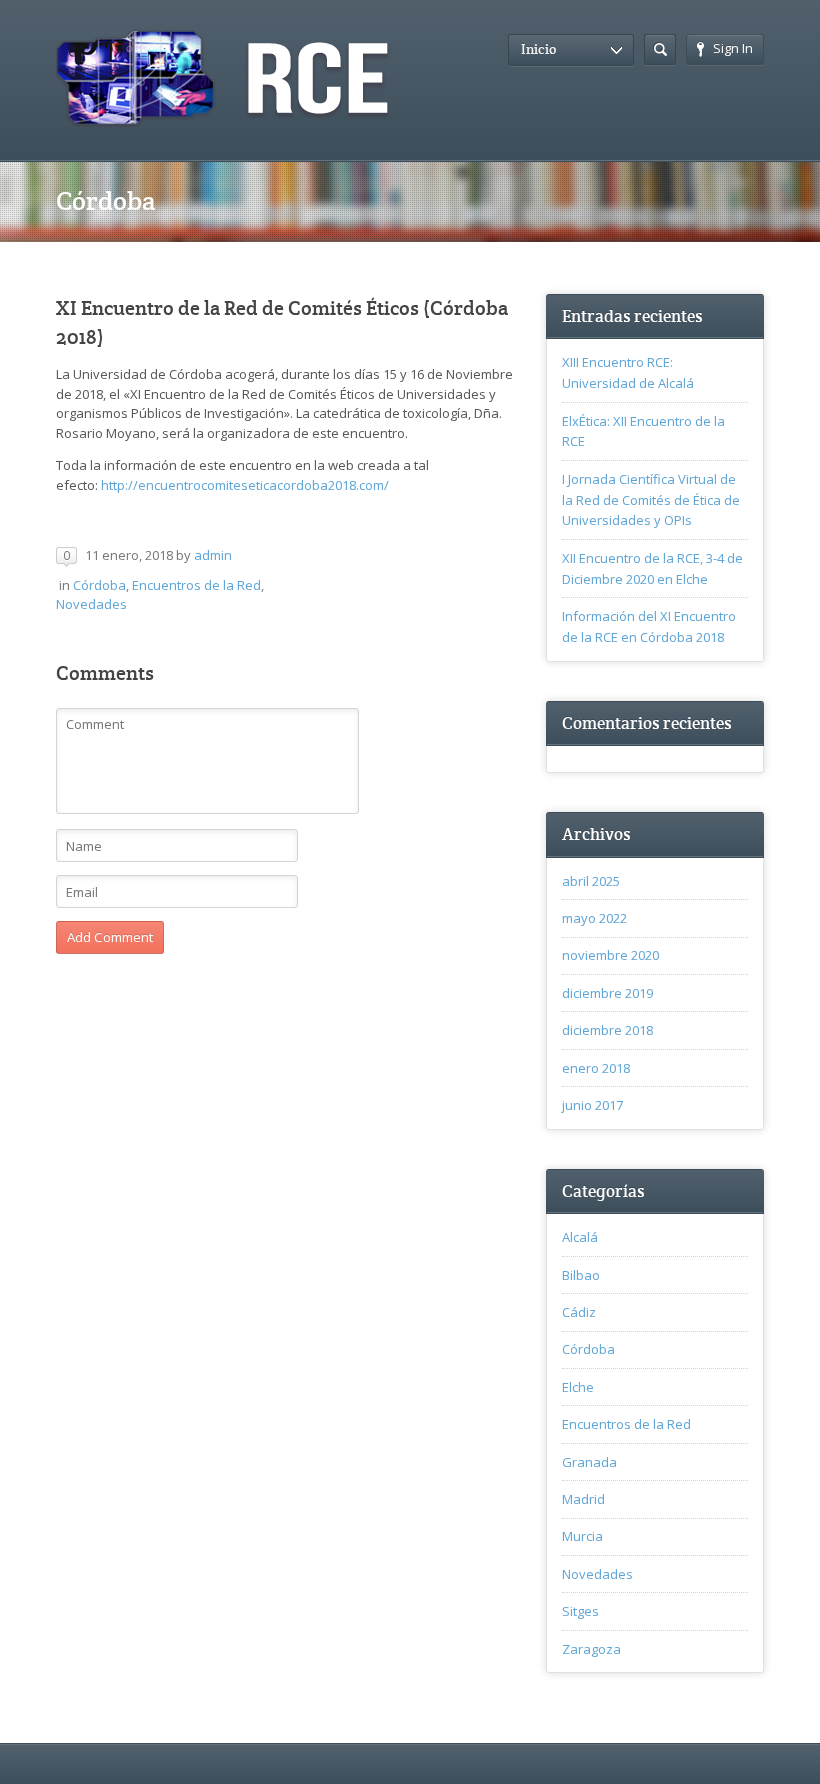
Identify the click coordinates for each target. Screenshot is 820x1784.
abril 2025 (591, 881)
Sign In (733, 48)
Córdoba (99, 585)
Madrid (583, 1499)
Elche (578, 1387)
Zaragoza (591, 1649)
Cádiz (579, 1312)
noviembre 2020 (610, 955)
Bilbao (581, 1275)
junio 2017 (592, 1105)
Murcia (582, 1536)
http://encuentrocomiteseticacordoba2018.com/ (245, 485)
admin (213, 555)
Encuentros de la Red (196, 585)
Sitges (580, 1611)
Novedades (91, 604)
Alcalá (580, 1237)
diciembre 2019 (607, 993)
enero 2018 (596, 1068)
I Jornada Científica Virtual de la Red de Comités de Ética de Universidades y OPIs (651, 500)
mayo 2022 (594, 918)
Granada (589, 1462)
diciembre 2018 (607, 1030)
